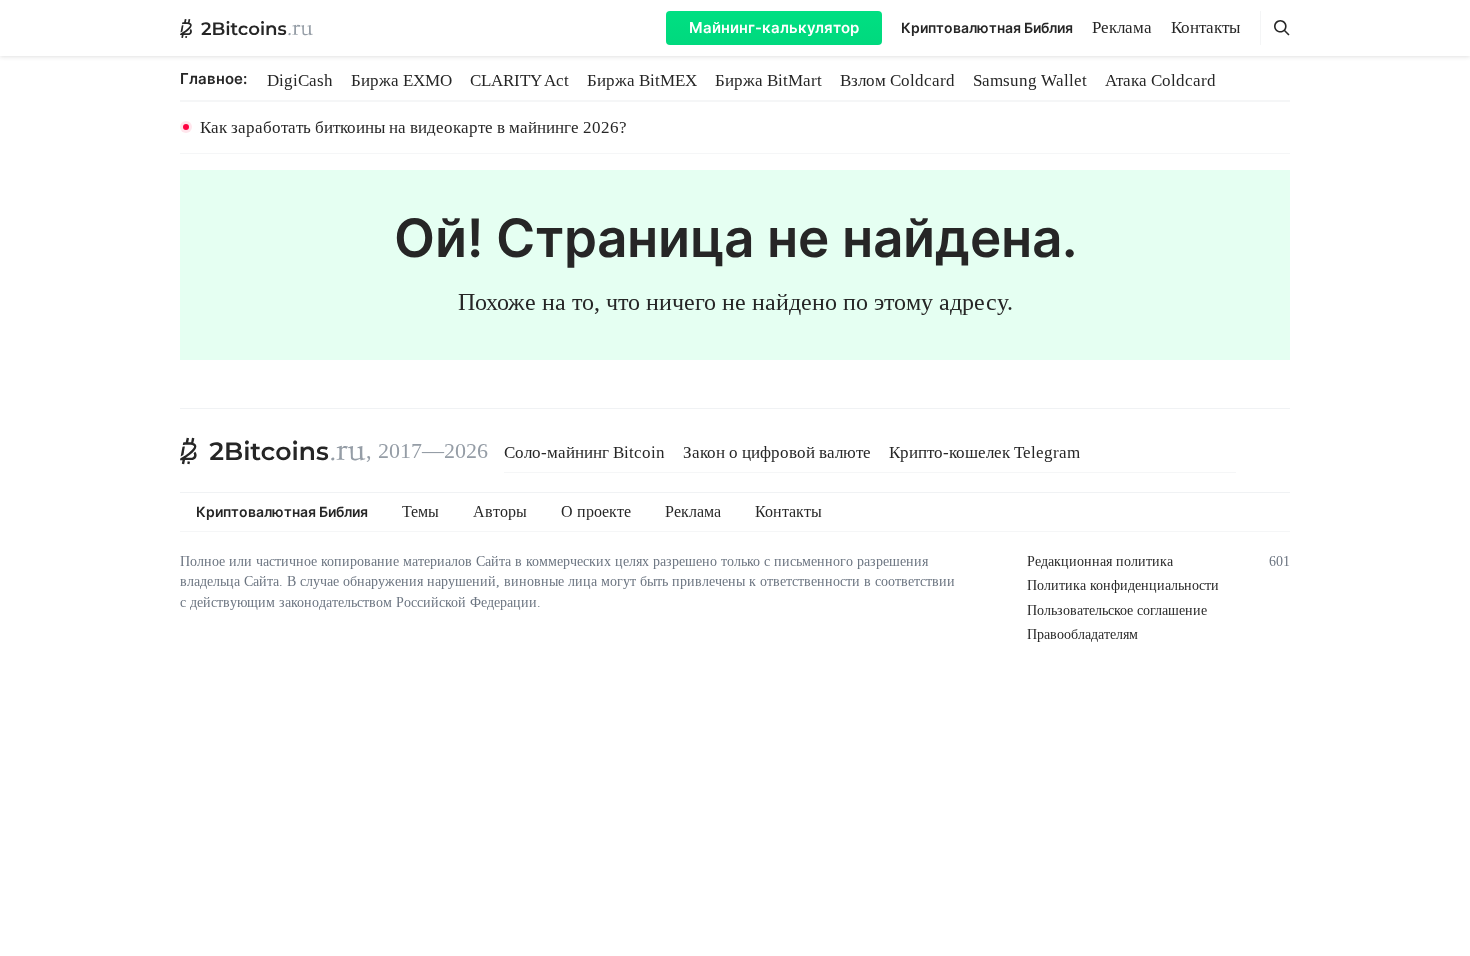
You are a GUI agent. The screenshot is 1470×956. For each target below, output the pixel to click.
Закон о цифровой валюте (777, 452)
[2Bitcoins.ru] (273, 451)
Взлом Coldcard (897, 80)
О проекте (596, 512)
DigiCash (300, 80)
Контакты (1205, 27)
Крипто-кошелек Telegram (984, 452)
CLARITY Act (519, 80)
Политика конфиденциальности (1123, 585)
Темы (420, 512)
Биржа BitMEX (642, 80)
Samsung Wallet (1030, 80)
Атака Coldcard (1160, 80)
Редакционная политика (1100, 561)
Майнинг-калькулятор (774, 27)
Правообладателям (1082, 634)
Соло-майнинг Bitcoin (584, 452)
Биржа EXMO (401, 80)
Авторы (500, 512)
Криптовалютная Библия (987, 27)
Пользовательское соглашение (1117, 610)
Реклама (1122, 27)
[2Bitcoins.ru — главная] (246, 28)
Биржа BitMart (768, 80)
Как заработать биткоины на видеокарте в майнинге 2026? (413, 127)
